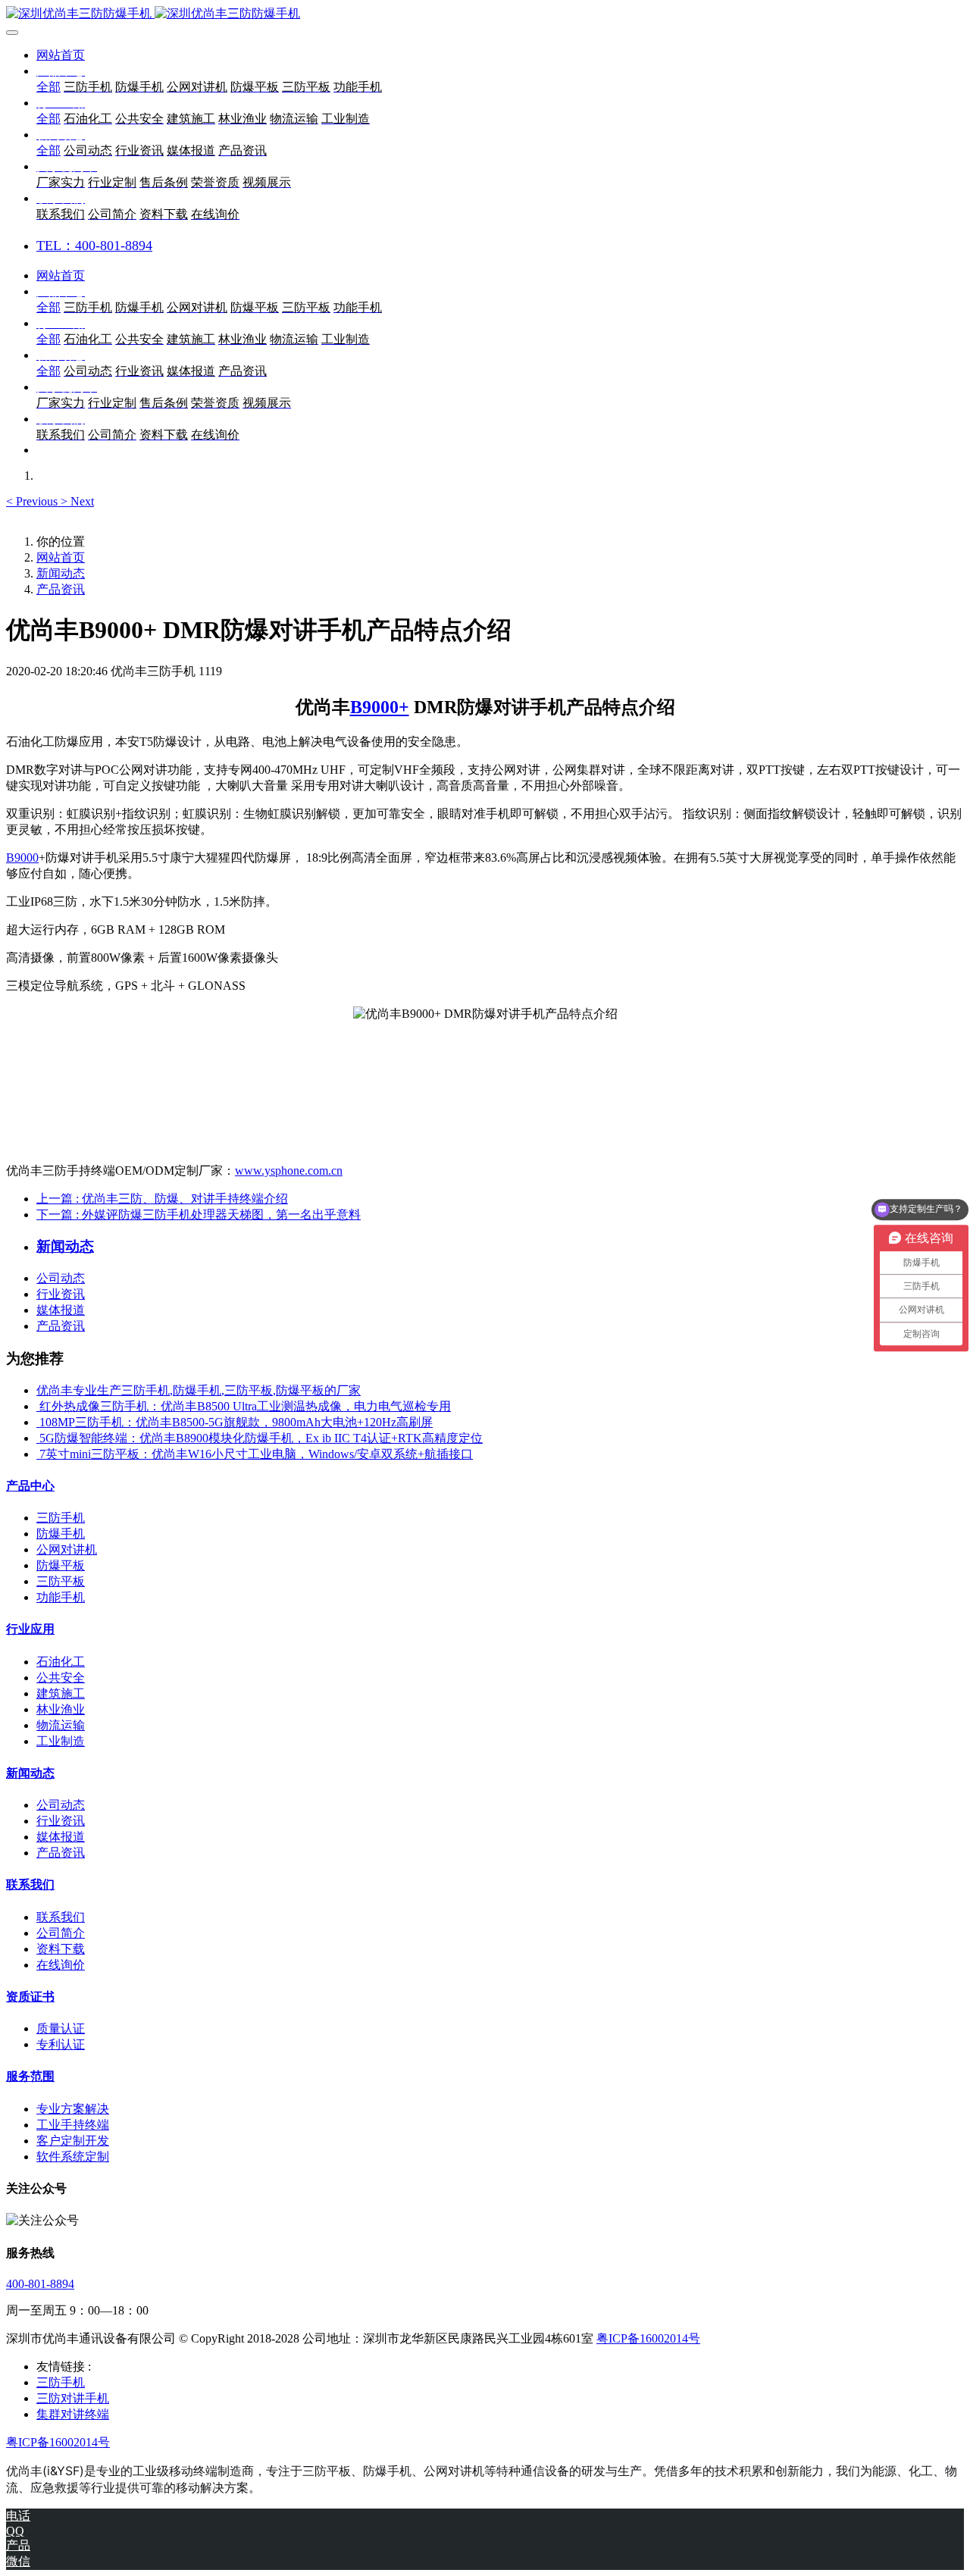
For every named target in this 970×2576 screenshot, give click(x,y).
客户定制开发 (73, 2141)
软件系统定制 (73, 2157)
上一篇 (162, 1199)
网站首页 (61, 55)
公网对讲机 (67, 1549)
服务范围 (30, 2076)
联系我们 (30, 1884)
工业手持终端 (73, 2125)
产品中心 (30, 1486)
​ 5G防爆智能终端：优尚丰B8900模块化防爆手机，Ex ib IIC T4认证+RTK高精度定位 (260, 1438)
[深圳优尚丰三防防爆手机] (485, 14)
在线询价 (61, 1965)
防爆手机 (61, 1534)
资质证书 (30, 1997)
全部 (48, 87)
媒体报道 (61, 1310)
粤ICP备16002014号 (648, 2338)
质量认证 (61, 2028)
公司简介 (61, 1933)
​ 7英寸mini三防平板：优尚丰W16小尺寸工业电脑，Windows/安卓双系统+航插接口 (255, 1454)
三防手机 (61, 1518)
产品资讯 (61, 589)
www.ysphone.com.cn (289, 1171)
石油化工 (61, 1662)
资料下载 (61, 1949)
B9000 (22, 858)
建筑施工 (61, 1693)
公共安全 (61, 1678)
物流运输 (61, 1725)
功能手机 (61, 1597)
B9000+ (380, 707)
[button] (33, 501)
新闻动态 (61, 573)
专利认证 (61, 2044)
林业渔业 (61, 1709)
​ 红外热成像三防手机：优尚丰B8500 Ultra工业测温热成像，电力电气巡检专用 (244, 1406)
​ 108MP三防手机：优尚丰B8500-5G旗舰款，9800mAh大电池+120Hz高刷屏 (235, 1422)
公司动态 (61, 1278)
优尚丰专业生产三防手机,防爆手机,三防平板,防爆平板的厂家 (199, 1390)
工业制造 (61, 1741)
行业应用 (30, 1629)
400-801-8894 (40, 2284)
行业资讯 (61, 1294)
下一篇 (199, 1214)
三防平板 (61, 1581)
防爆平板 (61, 1565)
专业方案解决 (73, 2109)
